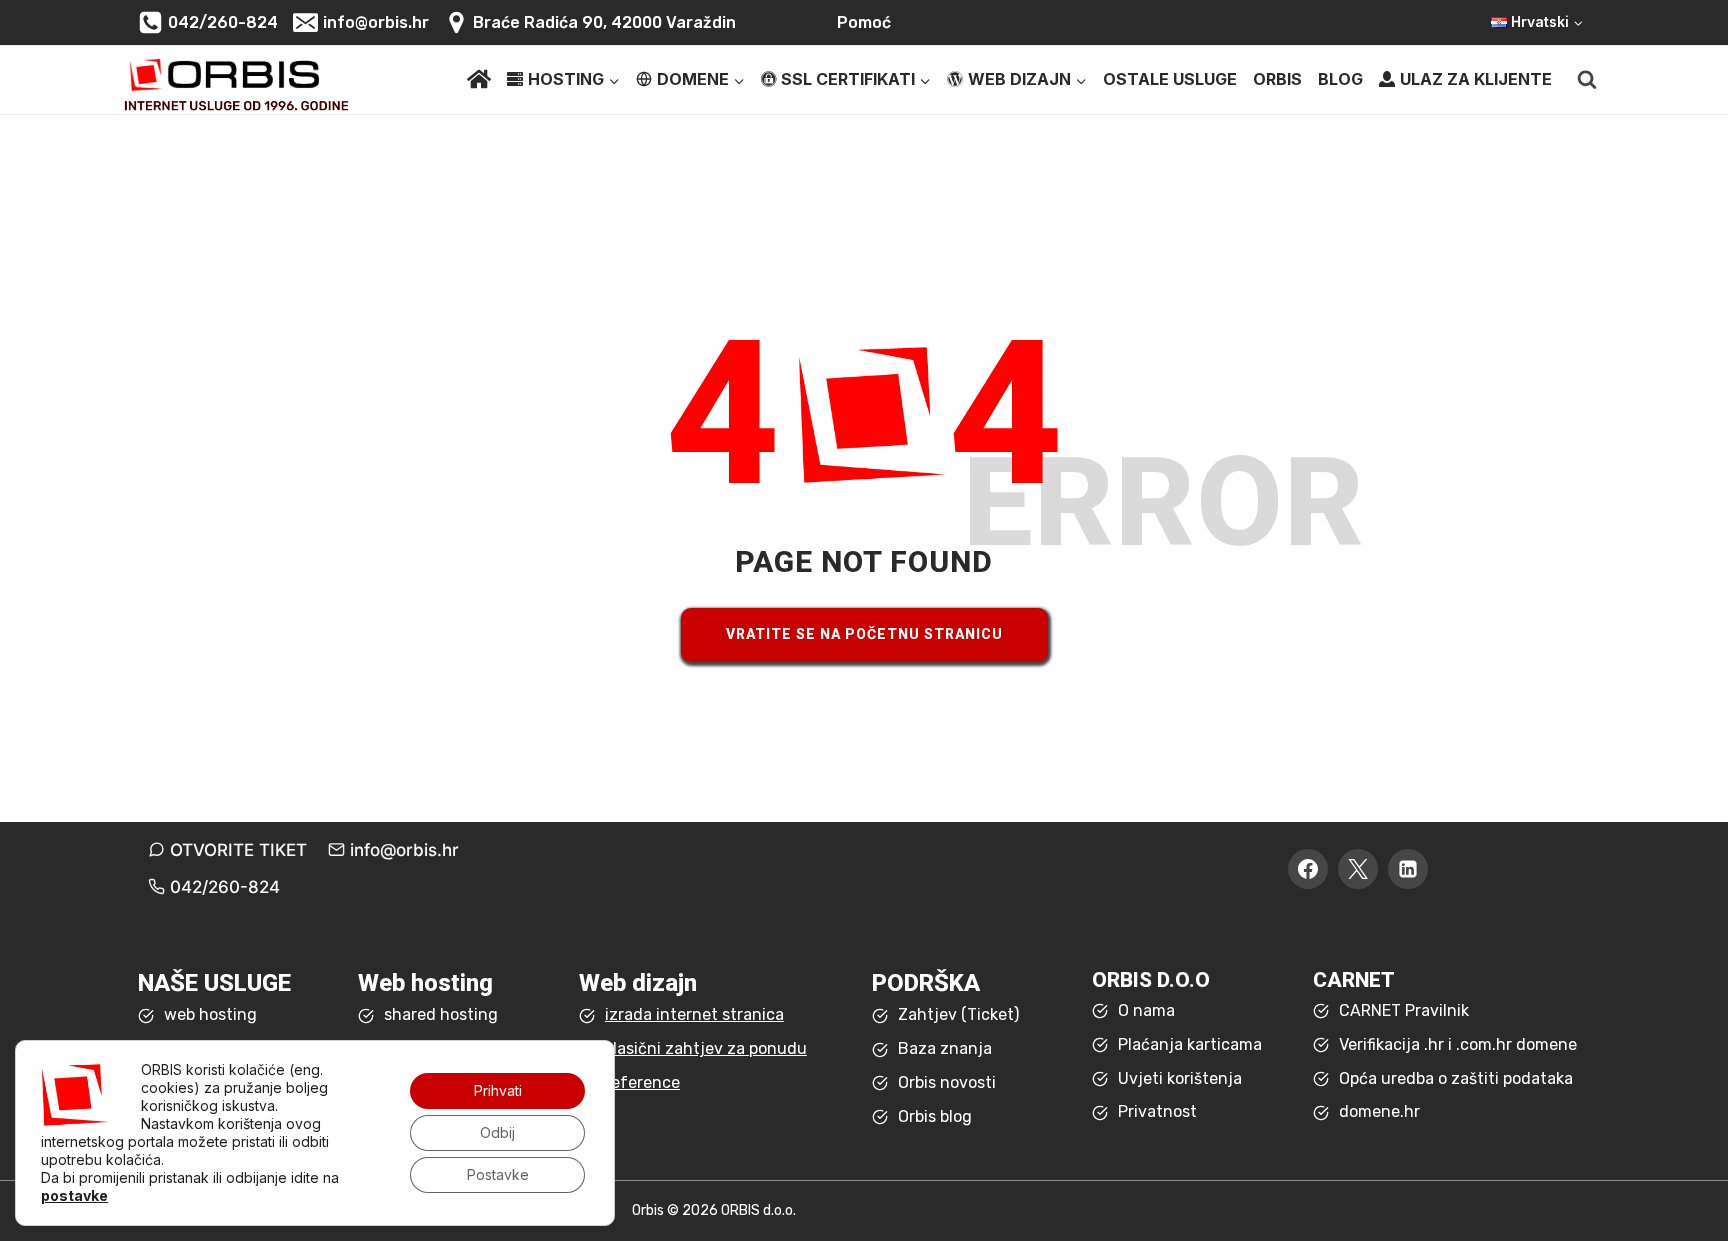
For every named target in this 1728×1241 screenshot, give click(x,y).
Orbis (1277, 79)
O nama (1146, 1010)
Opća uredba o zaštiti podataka (1456, 1078)
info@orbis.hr (404, 850)
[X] (1358, 869)
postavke (74, 1195)
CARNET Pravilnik (1404, 1010)
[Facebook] (1308, 869)
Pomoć (864, 22)
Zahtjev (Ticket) (958, 1014)
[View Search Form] (1587, 80)
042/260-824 (225, 887)
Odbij (497, 1132)
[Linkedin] (1408, 869)
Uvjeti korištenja (1180, 1078)
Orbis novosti (947, 1082)
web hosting (210, 1014)
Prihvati (498, 1090)
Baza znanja (945, 1048)
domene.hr (1379, 1111)
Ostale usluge (1170, 79)
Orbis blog (935, 1116)
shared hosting (441, 1014)
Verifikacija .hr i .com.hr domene (1458, 1044)
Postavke (498, 1174)
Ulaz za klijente (1476, 79)
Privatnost (1157, 1111)
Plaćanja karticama (1190, 1044)
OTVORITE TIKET (238, 850)
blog (1340, 79)
